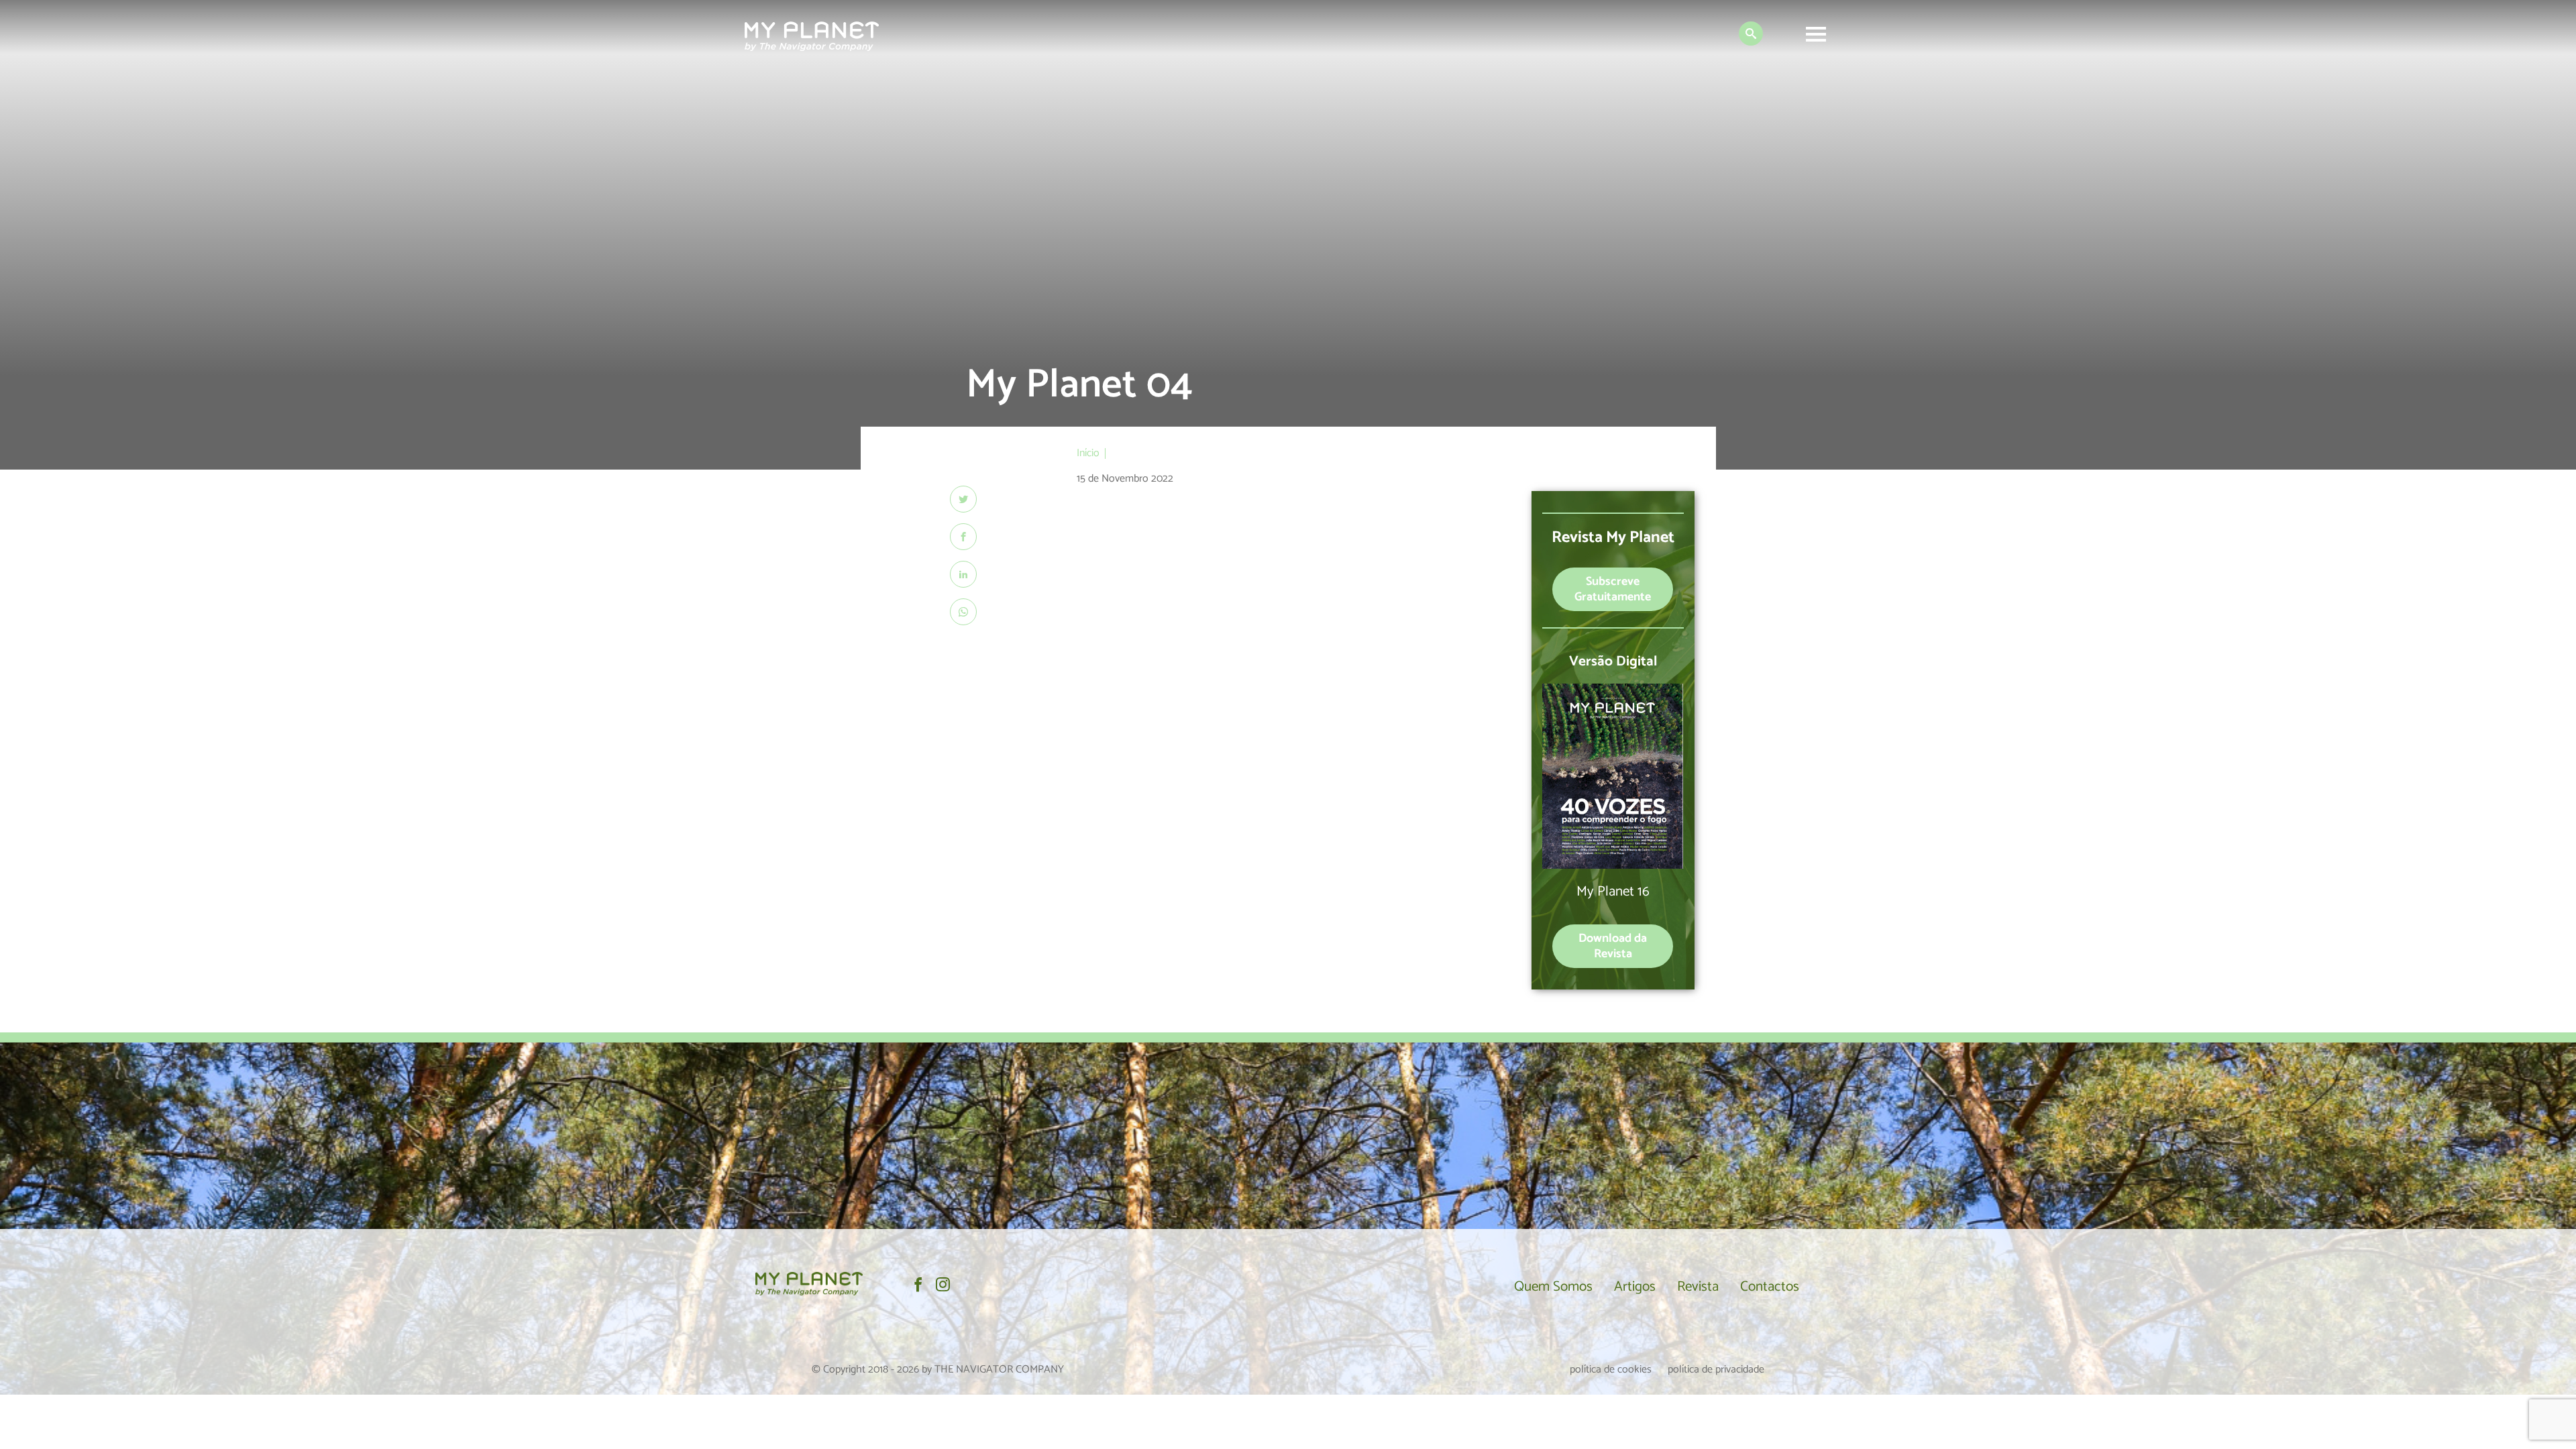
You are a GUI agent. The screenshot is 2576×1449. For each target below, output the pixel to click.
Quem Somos (1553, 1287)
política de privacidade (1716, 1370)
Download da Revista (1613, 946)
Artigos (1635, 1287)
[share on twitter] (963, 499)
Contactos (1770, 1287)
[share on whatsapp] (963, 612)
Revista (1698, 1287)
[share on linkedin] (963, 574)
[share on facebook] (963, 537)
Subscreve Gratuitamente (1613, 589)
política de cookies (1611, 1370)
